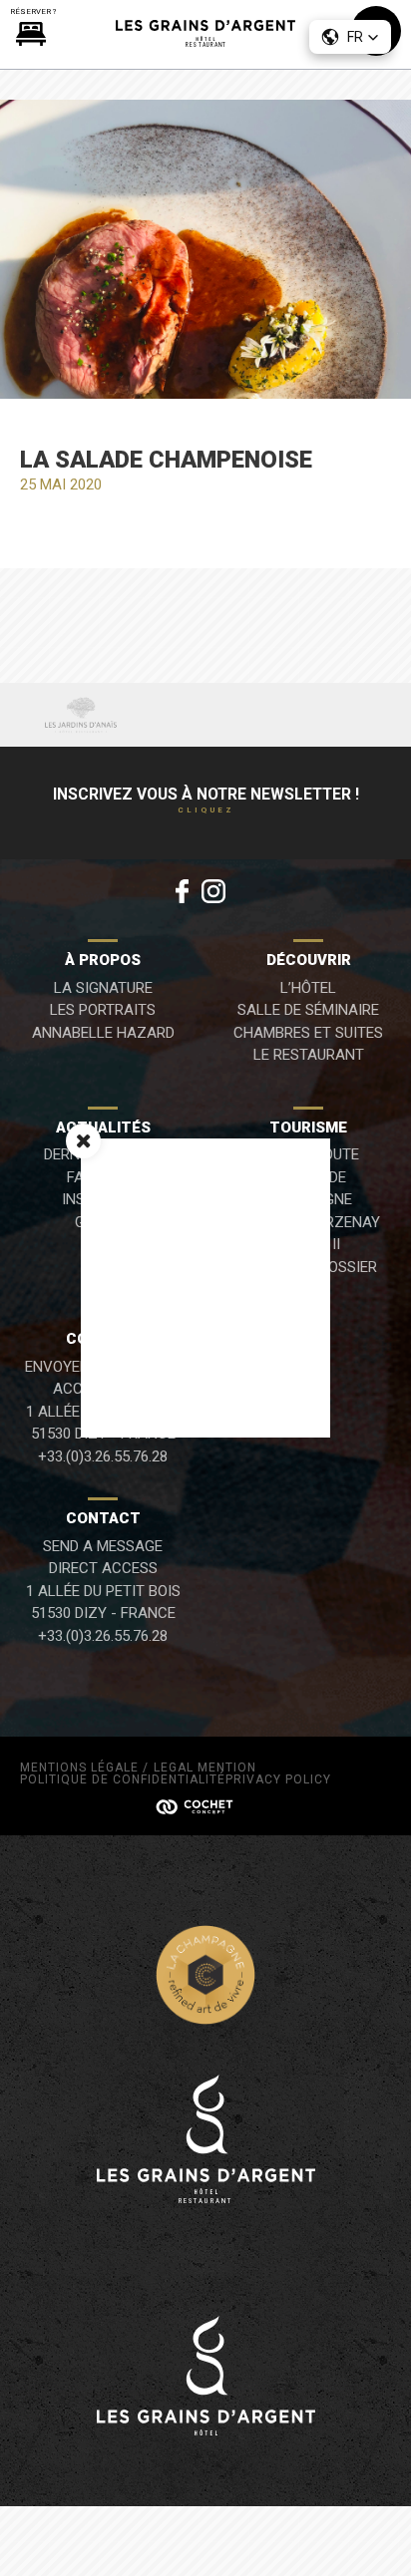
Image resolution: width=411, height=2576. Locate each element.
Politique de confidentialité (123, 1779)
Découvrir (309, 960)
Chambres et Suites (308, 1033)
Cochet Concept (205, 1805)
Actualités (103, 1127)
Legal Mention (205, 1768)
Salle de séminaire (308, 1010)
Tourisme (308, 1127)
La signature (103, 988)
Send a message (103, 1546)
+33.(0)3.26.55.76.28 (103, 1456)
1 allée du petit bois (103, 1591)
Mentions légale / (84, 1768)
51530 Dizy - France (103, 1613)
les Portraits (103, 1010)
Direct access (103, 1568)
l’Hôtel (308, 988)
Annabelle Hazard (103, 1033)
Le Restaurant (309, 1055)
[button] (350, 37)
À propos (103, 960)
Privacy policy (278, 1779)
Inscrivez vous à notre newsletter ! (206, 801)
